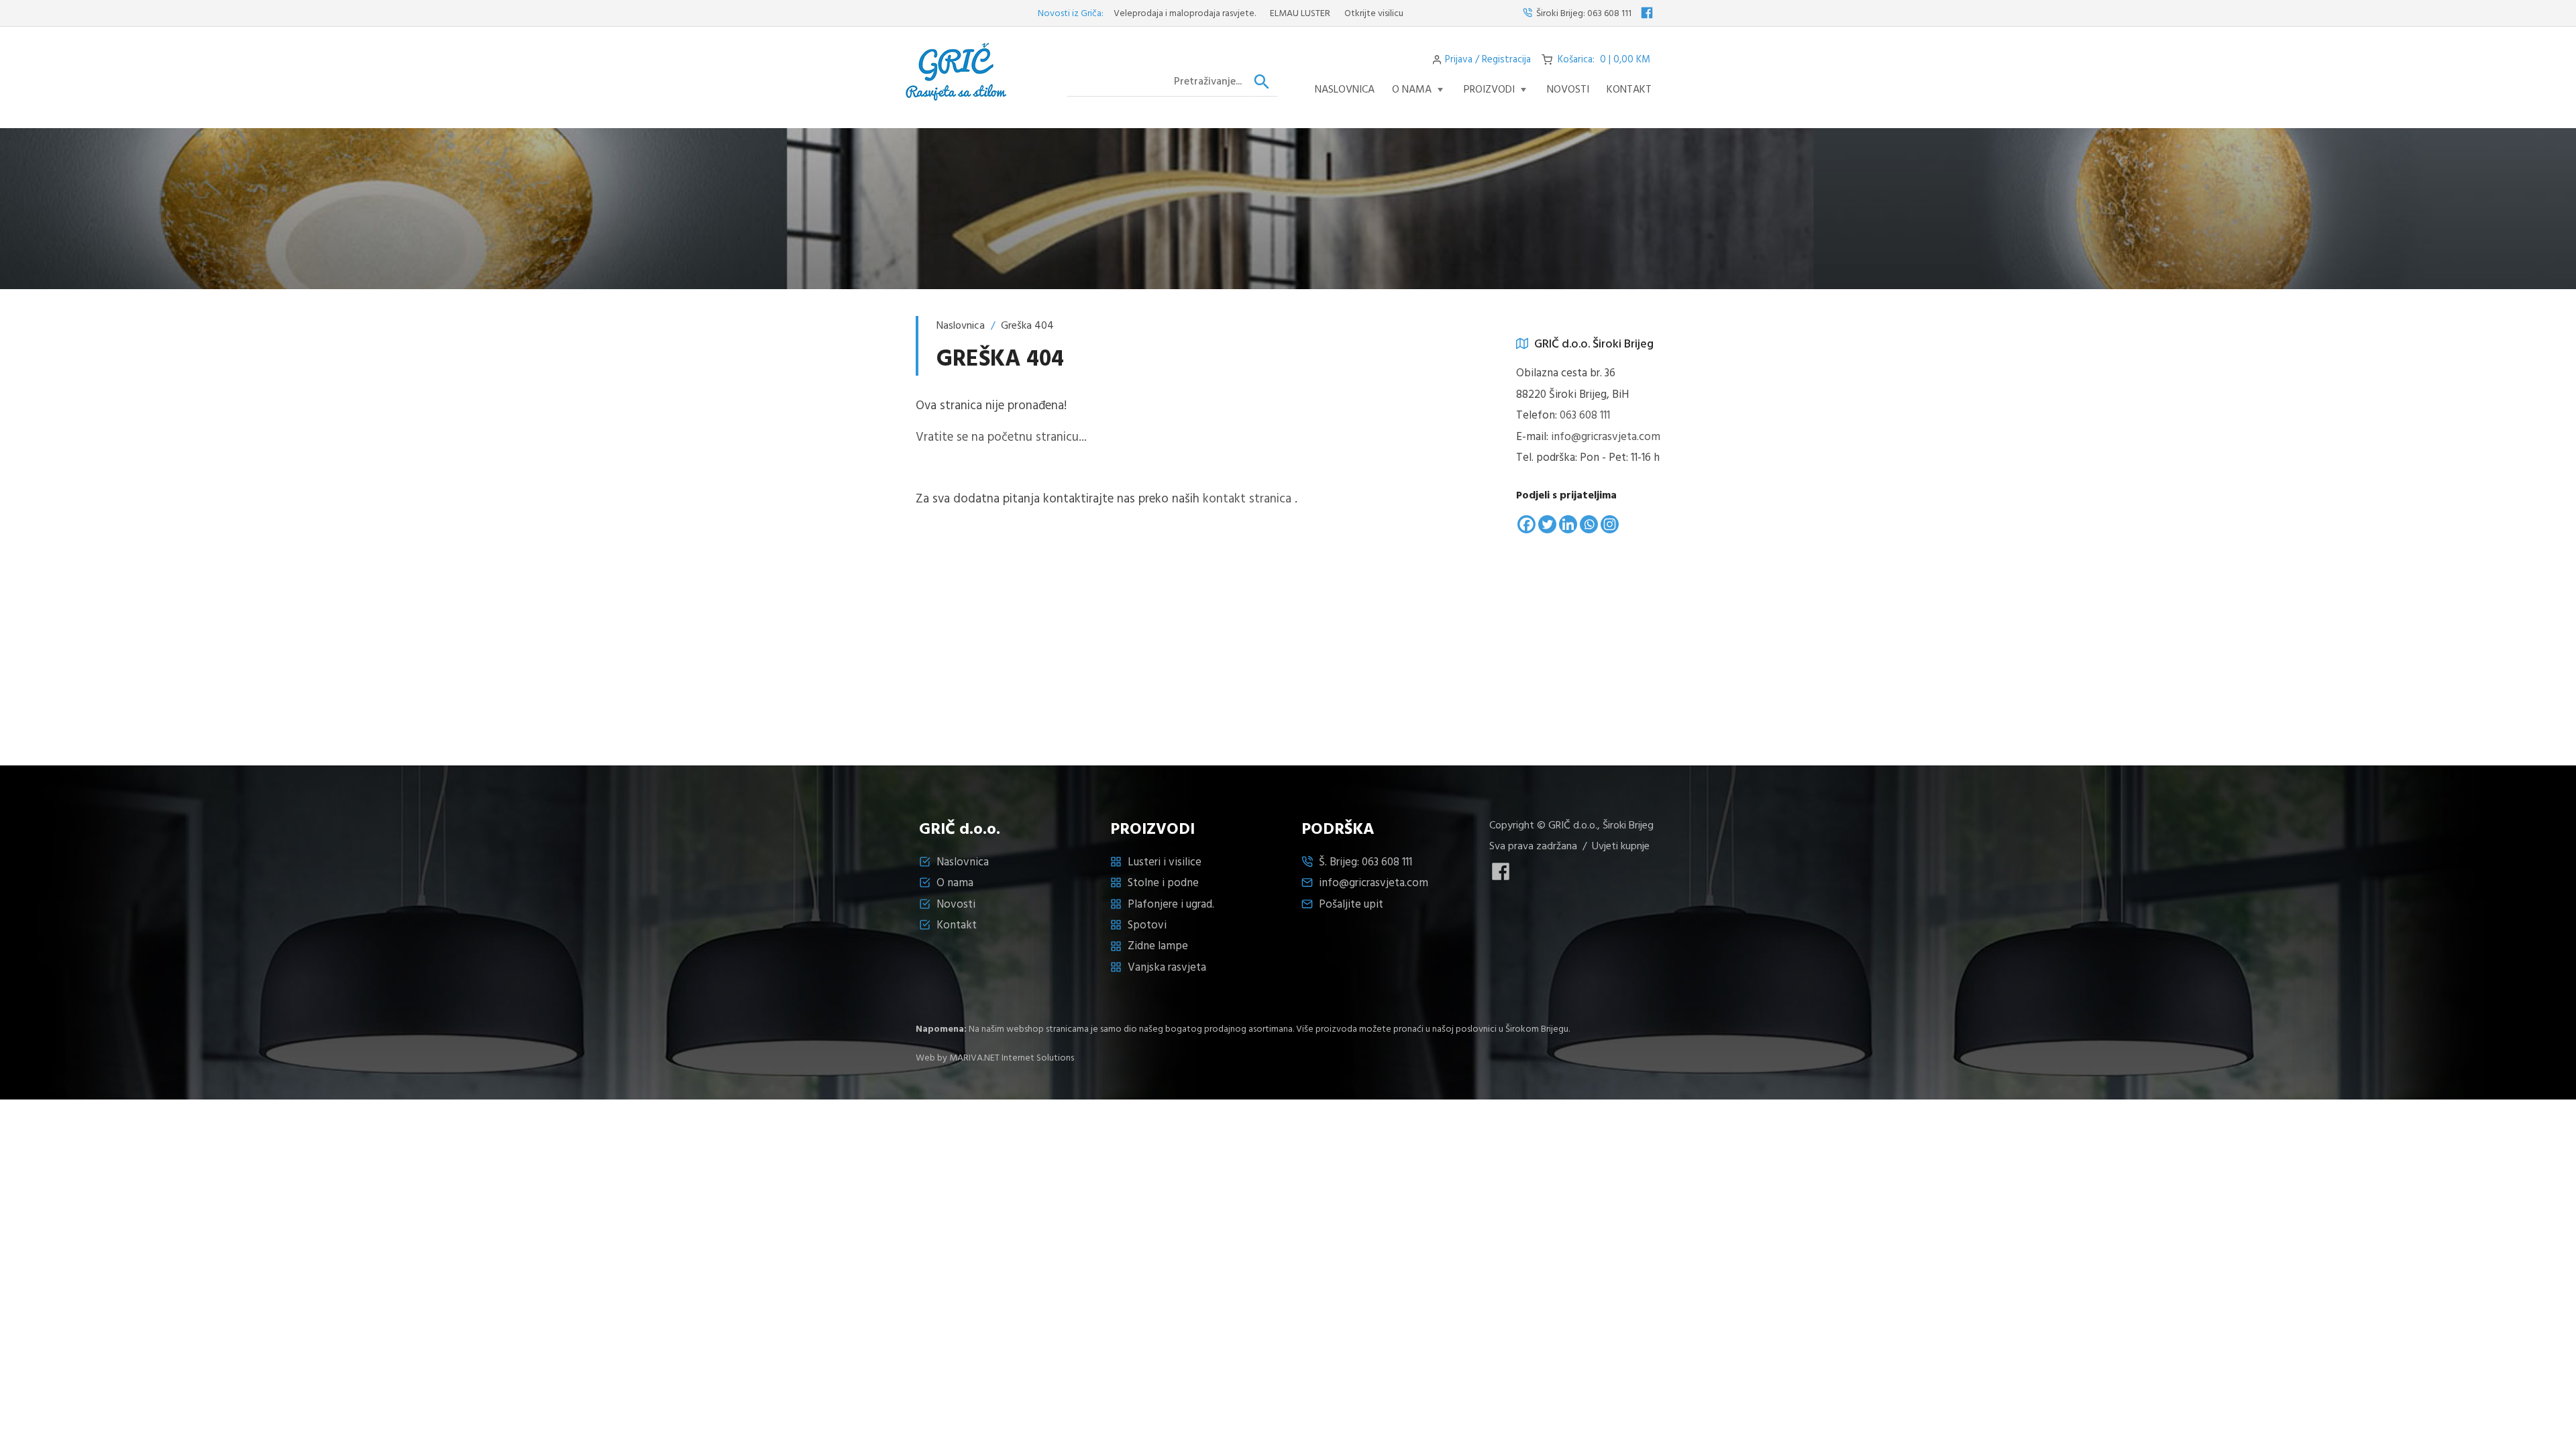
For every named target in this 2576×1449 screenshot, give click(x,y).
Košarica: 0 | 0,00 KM (1604, 60)
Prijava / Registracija (1488, 60)
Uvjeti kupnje (1621, 847)
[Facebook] (1526, 524)
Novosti (956, 905)
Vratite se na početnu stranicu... (1001, 437)
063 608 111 (1609, 14)
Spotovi (1147, 925)
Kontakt (1629, 90)
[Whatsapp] (1589, 524)
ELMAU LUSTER (1246, 14)
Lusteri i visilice (1165, 862)
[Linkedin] (1568, 524)
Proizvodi (1489, 90)
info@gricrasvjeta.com (1606, 437)
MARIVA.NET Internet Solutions (1012, 1058)
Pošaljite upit (1351, 905)
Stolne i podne (1163, 883)
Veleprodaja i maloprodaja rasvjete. (1131, 14)
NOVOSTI (1568, 90)
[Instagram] (1610, 524)
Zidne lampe (1158, 946)
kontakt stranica (1247, 499)
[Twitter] (1547, 524)
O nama (1412, 90)
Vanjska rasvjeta (1167, 968)
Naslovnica (1345, 90)
